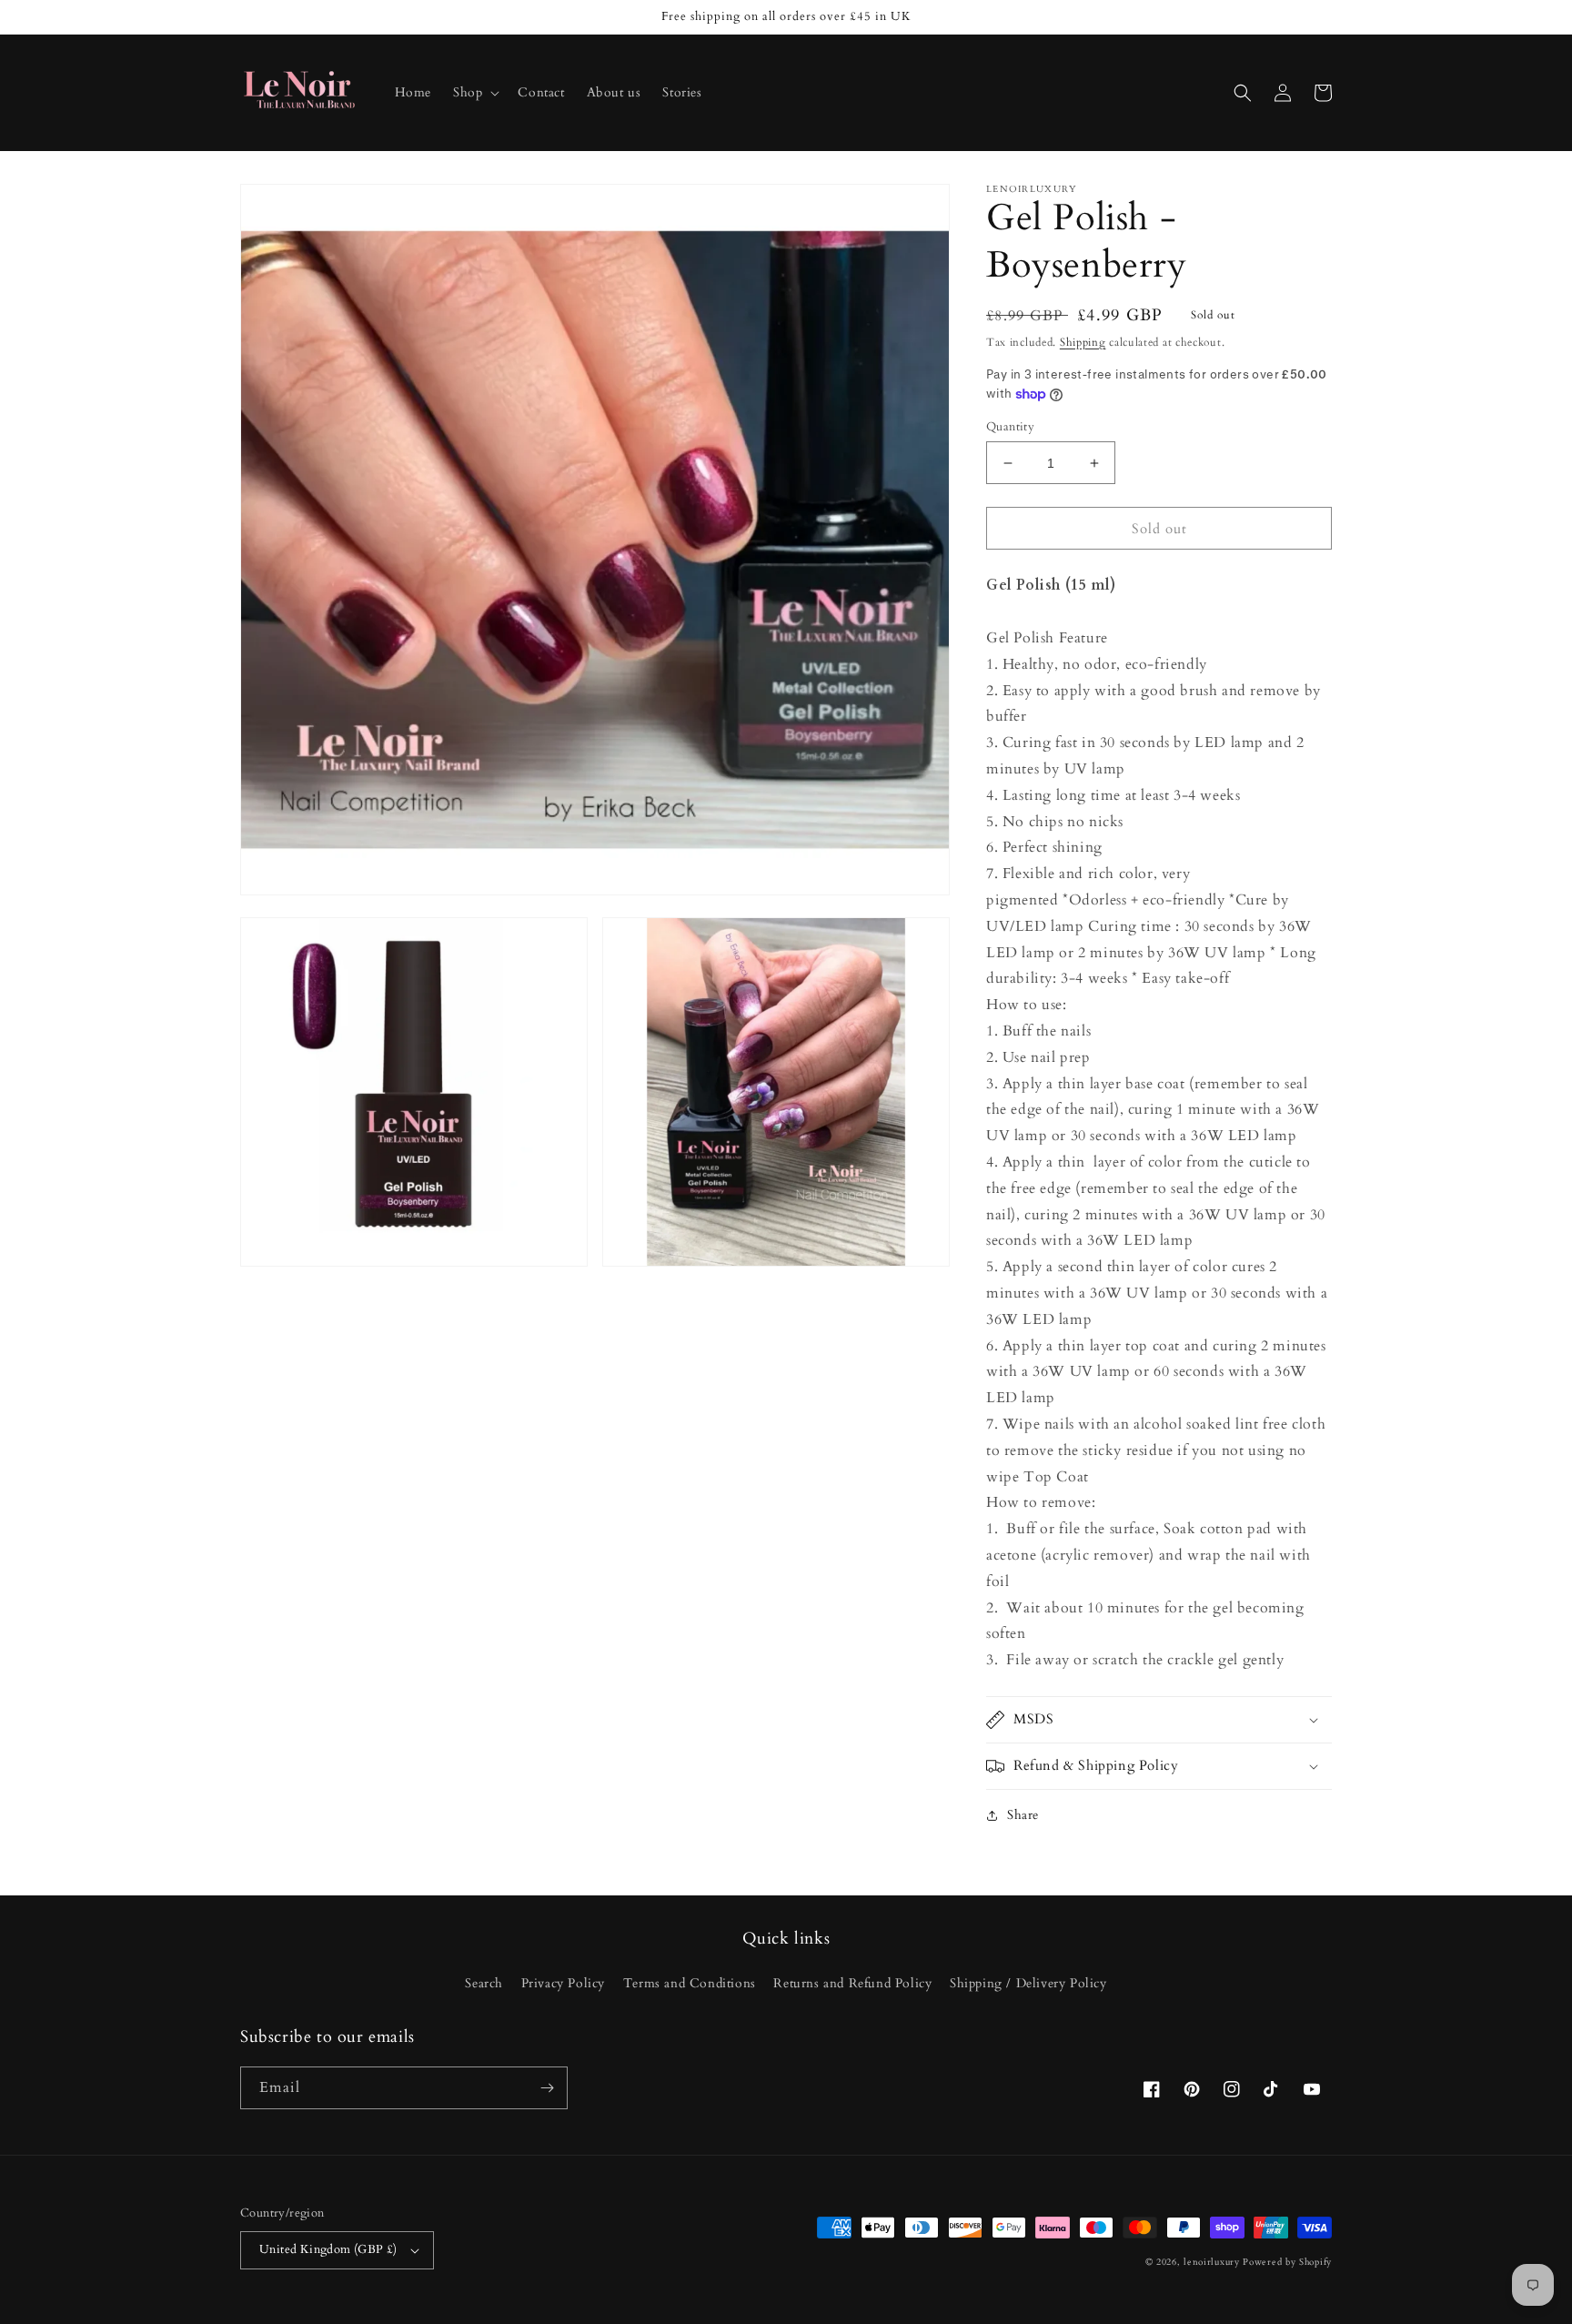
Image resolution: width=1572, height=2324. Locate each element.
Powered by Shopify (1287, 2262)
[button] (474, 93)
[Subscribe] (547, 2088)
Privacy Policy (563, 1983)
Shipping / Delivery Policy (1028, 1983)
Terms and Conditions (690, 1983)
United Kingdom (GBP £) (328, 2249)
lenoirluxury (1211, 2262)
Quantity (1010, 427)
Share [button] (1023, 1815)
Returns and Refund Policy (852, 1983)
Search (484, 1983)
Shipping (1083, 342)
